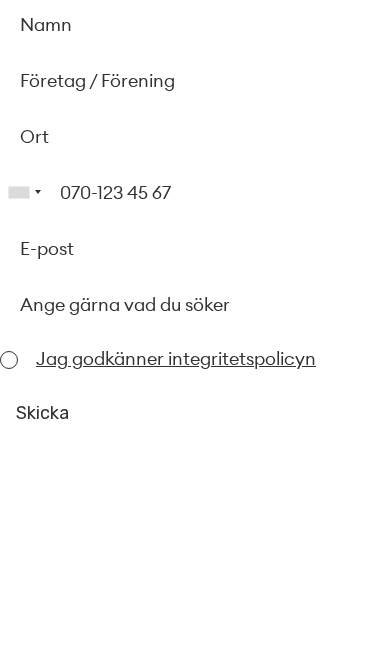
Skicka (42, 413)
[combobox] (24, 192)
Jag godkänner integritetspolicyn (176, 358)
